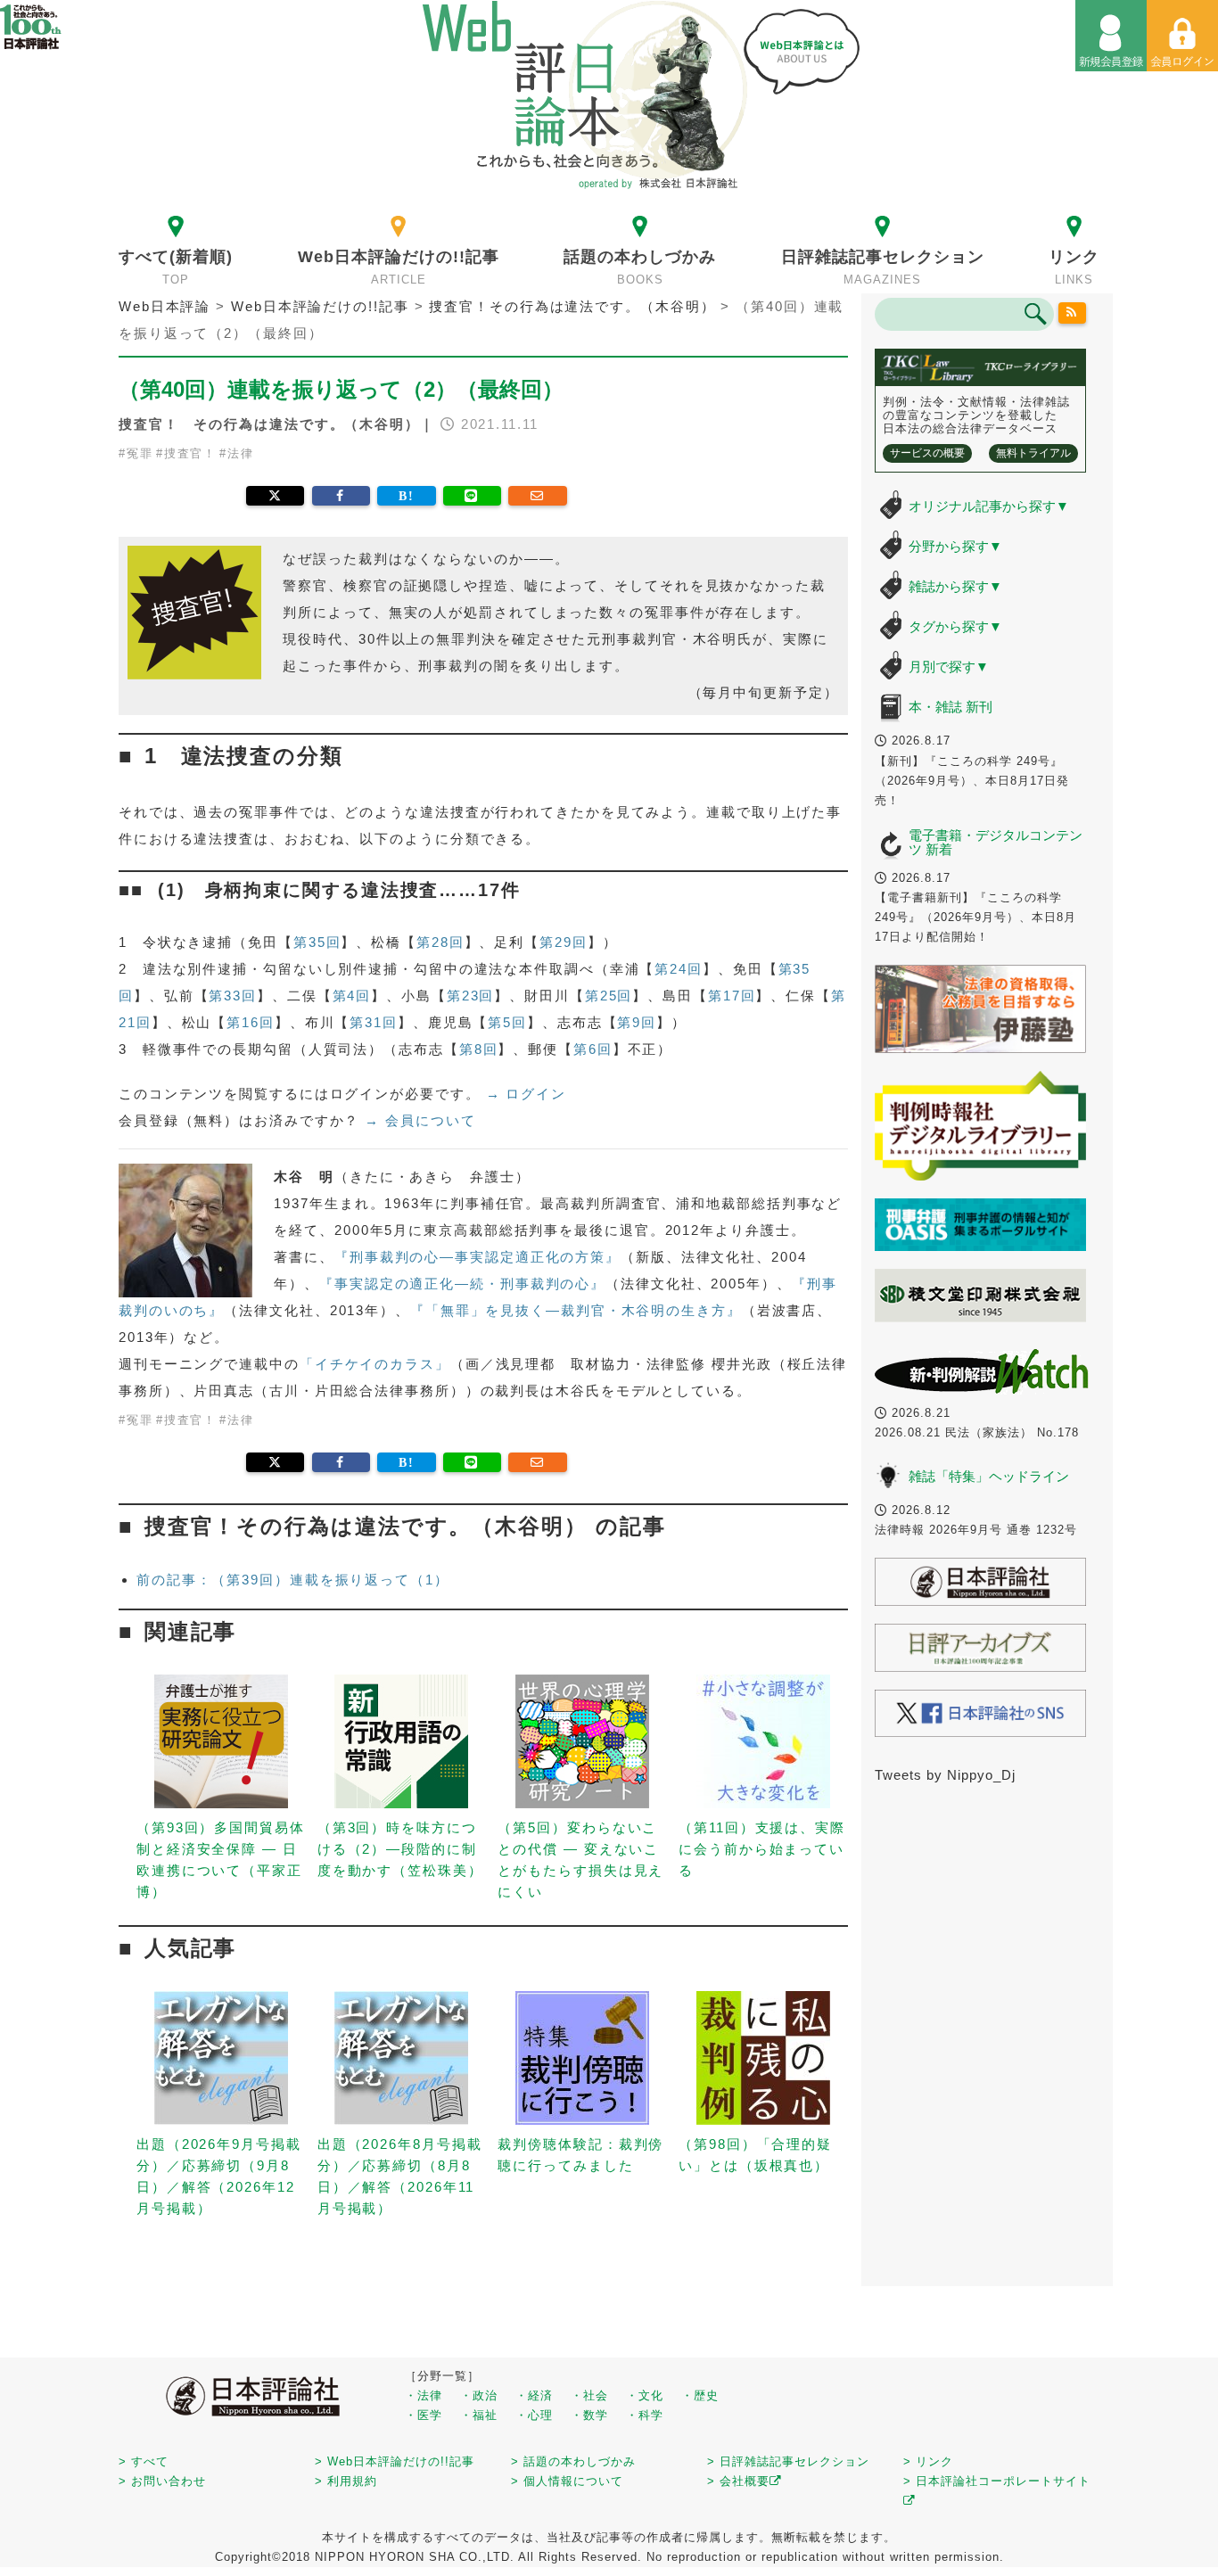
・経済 (534, 2395)
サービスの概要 (927, 453)
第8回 (479, 1049)
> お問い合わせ (162, 2481)
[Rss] (1073, 313)
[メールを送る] (537, 496)
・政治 (479, 2395)
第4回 (352, 996)
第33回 (233, 996)
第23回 (471, 996)
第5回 (507, 1022)
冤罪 (140, 453)
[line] (472, 496)
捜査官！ (191, 453)
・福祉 (479, 2415)
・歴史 (700, 2395)
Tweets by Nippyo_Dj (945, 1775)
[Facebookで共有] (341, 496)
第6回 (593, 1049)
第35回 (317, 942)
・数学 (589, 2415)
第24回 (679, 969)
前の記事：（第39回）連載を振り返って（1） (293, 1580)
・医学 (424, 2415)
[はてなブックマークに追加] (406, 496)
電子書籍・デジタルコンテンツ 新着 (996, 843)
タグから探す (955, 626)
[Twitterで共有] (275, 496)
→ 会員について (420, 1120)
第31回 (374, 1022)
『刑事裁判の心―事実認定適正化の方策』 (477, 1257)
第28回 (440, 942)
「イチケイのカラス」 (375, 1364)
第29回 (564, 942)
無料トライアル (1033, 453)
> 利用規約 (346, 2481)
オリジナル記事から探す (989, 506)
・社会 (589, 2395)
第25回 (609, 996)
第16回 (251, 1022)
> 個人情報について (567, 2481)
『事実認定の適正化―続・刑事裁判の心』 (462, 1284)
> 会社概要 (738, 2481)
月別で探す (949, 667)
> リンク (928, 2461)
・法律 (424, 2395)
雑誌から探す (955, 586)
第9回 (637, 1022)
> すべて (144, 2461)
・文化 (645, 2395)
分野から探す (955, 546)
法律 (241, 453)
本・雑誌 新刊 (951, 707)
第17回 (732, 996)
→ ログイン (526, 1094)
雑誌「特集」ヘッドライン (989, 1476)
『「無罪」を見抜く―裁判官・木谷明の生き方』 (576, 1310)
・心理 (534, 2415)
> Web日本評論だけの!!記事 (395, 2461)
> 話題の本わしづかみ (573, 2461)
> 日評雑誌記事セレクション (788, 2461)
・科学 (645, 2415)
